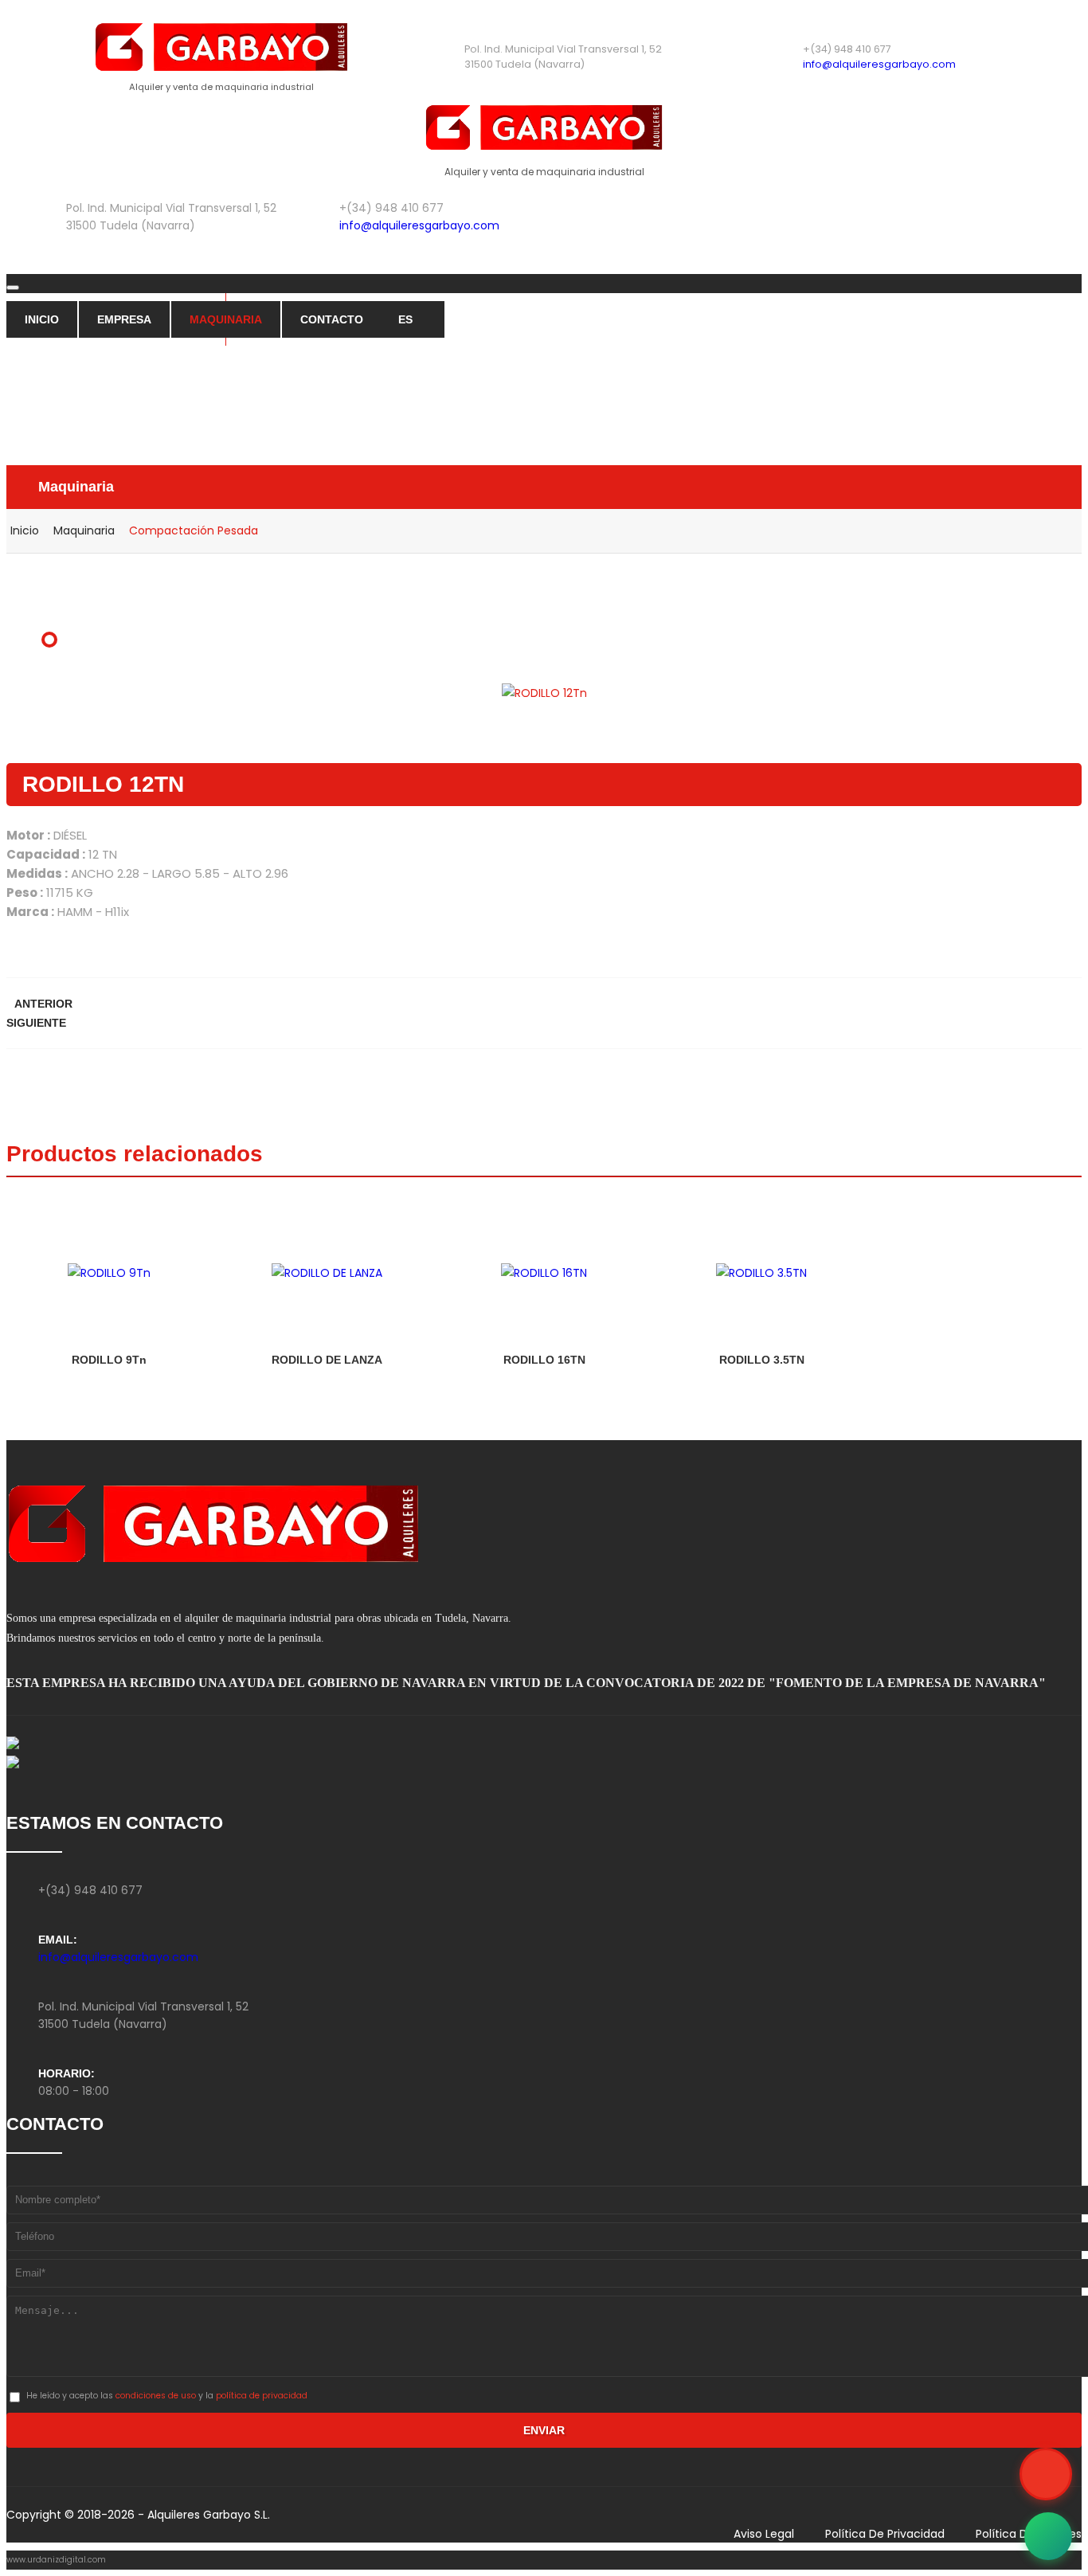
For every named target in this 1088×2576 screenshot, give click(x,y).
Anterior (43, 1004)
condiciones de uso (156, 2396)
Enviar (544, 2430)
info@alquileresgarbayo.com (879, 64)
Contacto (332, 319)
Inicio (42, 319)
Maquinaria (226, 319)
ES (405, 319)
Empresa (124, 319)
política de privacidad (262, 2396)
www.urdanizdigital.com (56, 2560)
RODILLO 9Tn (109, 1360)
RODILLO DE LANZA (327, 1360)
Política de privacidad (885, 2534)
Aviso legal (764, 2534)
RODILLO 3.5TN (762, 1360)
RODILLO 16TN (544, 1360)
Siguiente (36, 1023)
